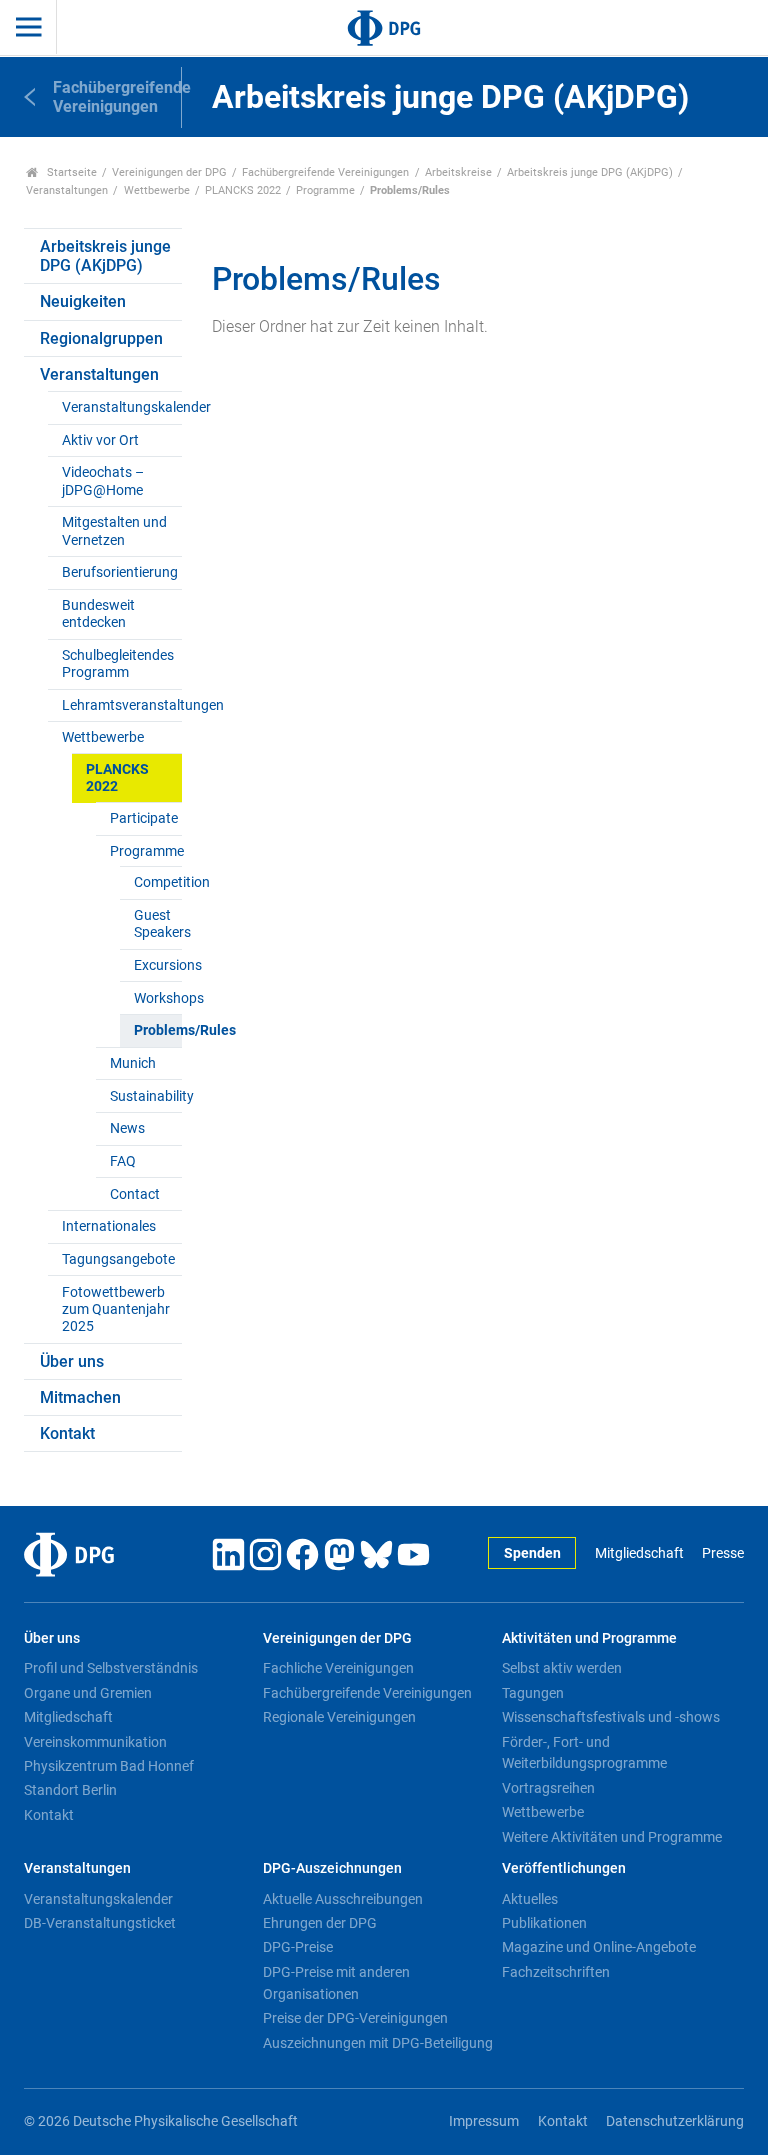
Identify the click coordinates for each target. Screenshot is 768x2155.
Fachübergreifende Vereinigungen (325, 172)
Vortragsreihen (548, 1788)
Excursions (157, 965)
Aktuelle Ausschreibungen (343, 1899)
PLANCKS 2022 (243, 190)
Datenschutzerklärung (675, 2121)
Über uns (72, 1361)
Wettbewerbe (157, 190)
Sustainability (145, 1096)
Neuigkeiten (83, 301)
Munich (133, 1063)
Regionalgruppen (101, 338)
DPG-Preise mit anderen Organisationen (336, 1983)
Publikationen (544, 1923)
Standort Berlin (70, 1790)
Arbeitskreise (458, 172)
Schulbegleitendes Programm (118, 664)
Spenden (532, 1553)
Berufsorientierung (120, 572)
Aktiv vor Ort (100, 440)
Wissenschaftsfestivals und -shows (611, 1717)
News (127, 1128)
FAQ (123, 1161)
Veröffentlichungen (564, 1868)
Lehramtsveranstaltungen (121, 705)
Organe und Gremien (88, 1693)
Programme (325, 190)
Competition (157, 882)
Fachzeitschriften (556, 1972)
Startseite (70, 172)
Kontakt (67, 1433)
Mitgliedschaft (639, 1553)
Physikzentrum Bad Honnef (109, 1766)
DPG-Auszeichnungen (332, 1868)
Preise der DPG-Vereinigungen (355, 2018)
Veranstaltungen (67, 190)
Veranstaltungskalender (121, 407)
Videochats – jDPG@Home (103, 481)
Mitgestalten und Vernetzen (114, 531)
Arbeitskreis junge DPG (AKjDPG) (590, 172)
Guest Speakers (157, 924)
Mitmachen (80, 1397)
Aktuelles (530, 1899)
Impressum (484, 2121)
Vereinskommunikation (95, 1742)
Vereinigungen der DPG (169, 172)
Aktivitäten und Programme (589, 1638)
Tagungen (533, 1693)
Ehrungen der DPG (320, 1923)
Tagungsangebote (118, 1259)
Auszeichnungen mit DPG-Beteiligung (378, 2043)
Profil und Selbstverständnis (111, 1668)
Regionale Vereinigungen (339, 1717)
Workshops (157, 998)
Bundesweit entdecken (98, 614)
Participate (144, 818)
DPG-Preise (298, 1947)
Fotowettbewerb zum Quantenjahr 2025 (116, 1310)
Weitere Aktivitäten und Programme (612, 1837)
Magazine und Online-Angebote (599, 1947)
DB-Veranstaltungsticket (100, 1923)
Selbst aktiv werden (562, 1668)
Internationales (109, 1226)
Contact (135, 1194)
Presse (723, 1553)
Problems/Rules (157, 1030)
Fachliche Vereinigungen (338, 1668)
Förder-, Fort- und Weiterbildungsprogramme (584, 1753)
